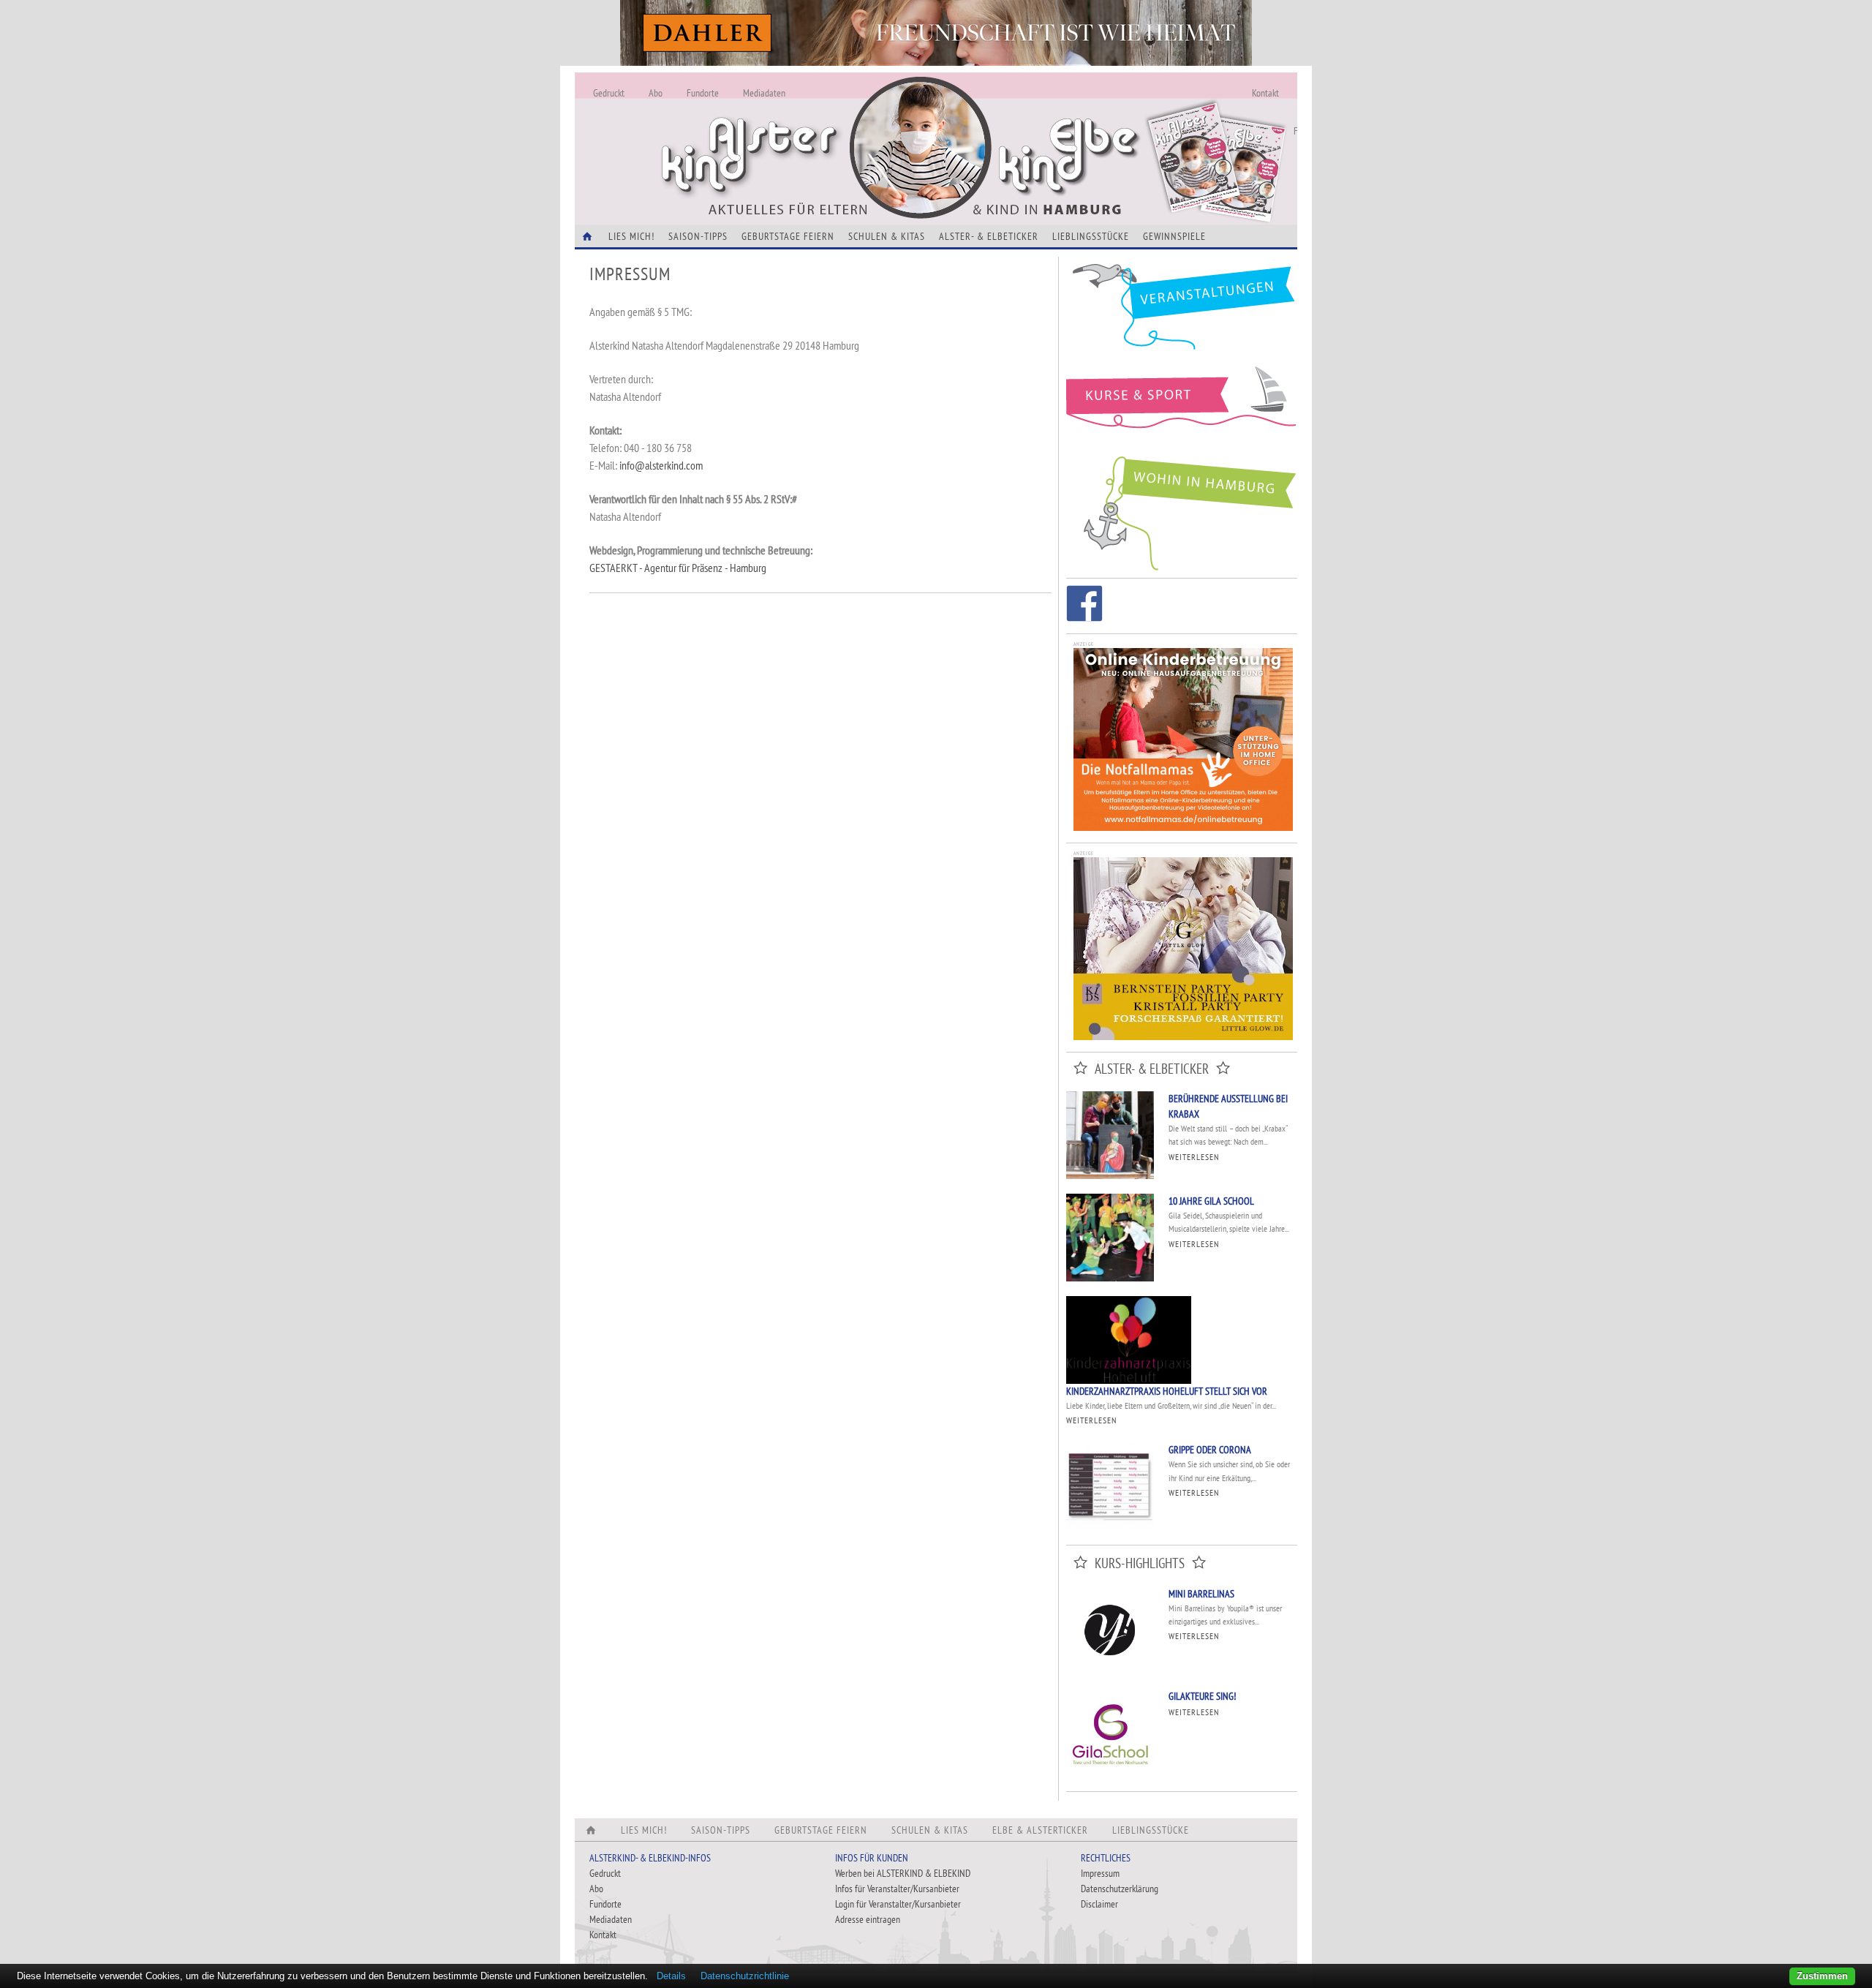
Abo (656, 93)
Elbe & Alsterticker (1040, 1830)
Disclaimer (1099, 1904)
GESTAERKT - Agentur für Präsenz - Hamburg (678, 568)
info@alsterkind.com (661, 465)
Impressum (1100, 1873)
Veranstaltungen (1182, 312)
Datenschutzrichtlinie (745, 1976)
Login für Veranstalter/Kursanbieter (898, 1904)
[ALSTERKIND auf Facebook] (1084, 606)
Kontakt (1265, 93)
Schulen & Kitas (887, 236)
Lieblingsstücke (1091, 236)
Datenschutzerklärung (1120, 1889)
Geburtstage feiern (788, 236)
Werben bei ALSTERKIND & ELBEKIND (903, 1873)
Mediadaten (764, 93)
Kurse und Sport (1182, 405)
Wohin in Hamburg (1182, 511)
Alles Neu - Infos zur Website (816, 131)
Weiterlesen (1194, 1157)
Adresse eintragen (868, 1919)
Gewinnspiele (1174, 236)
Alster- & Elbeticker (989, 236)
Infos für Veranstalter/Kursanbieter (897, 1889)
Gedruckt (609, 93)
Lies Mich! (631, 236)
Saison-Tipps (698, 236)
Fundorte (703, 93)
